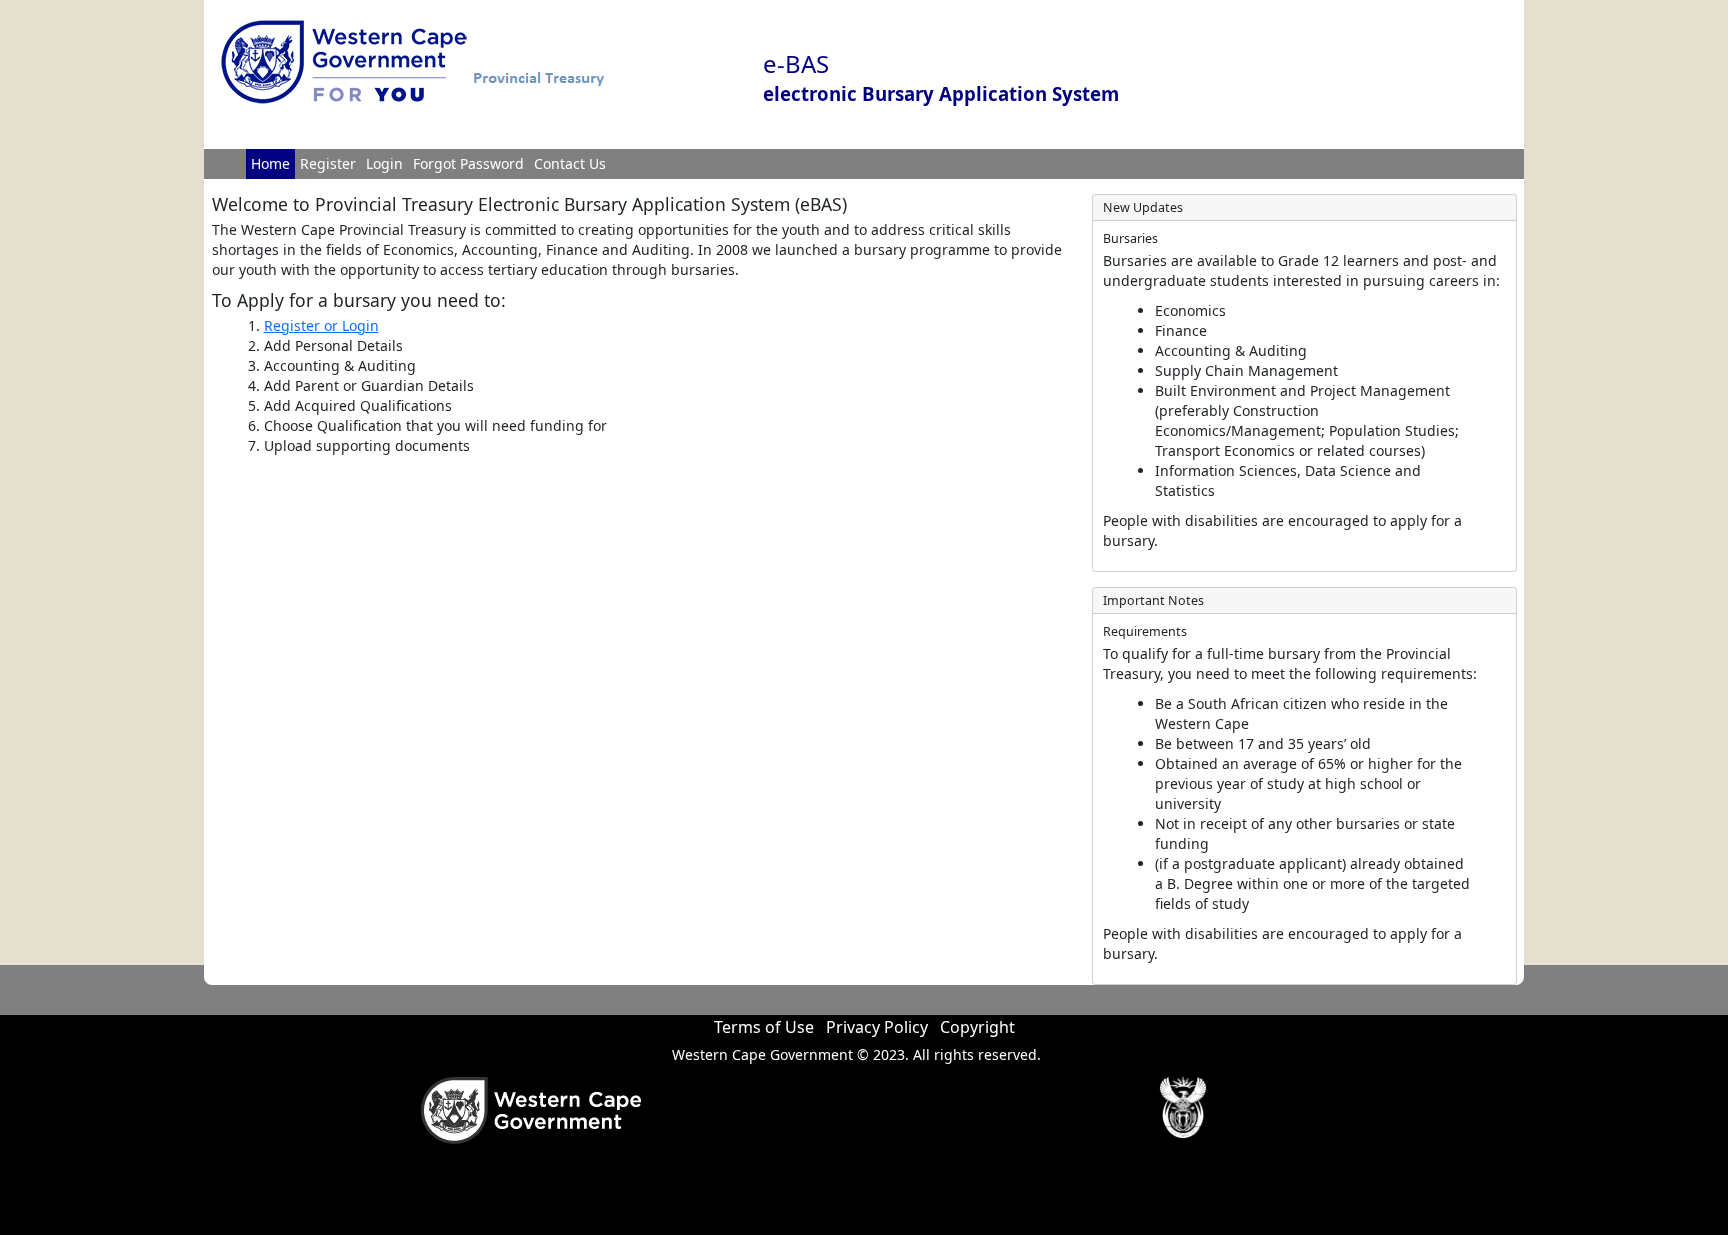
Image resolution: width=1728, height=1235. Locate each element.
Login (384, 163)
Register (328, 163)
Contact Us (570, 163)
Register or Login (321, 325)
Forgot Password (468, 163)
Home (270, 163)
